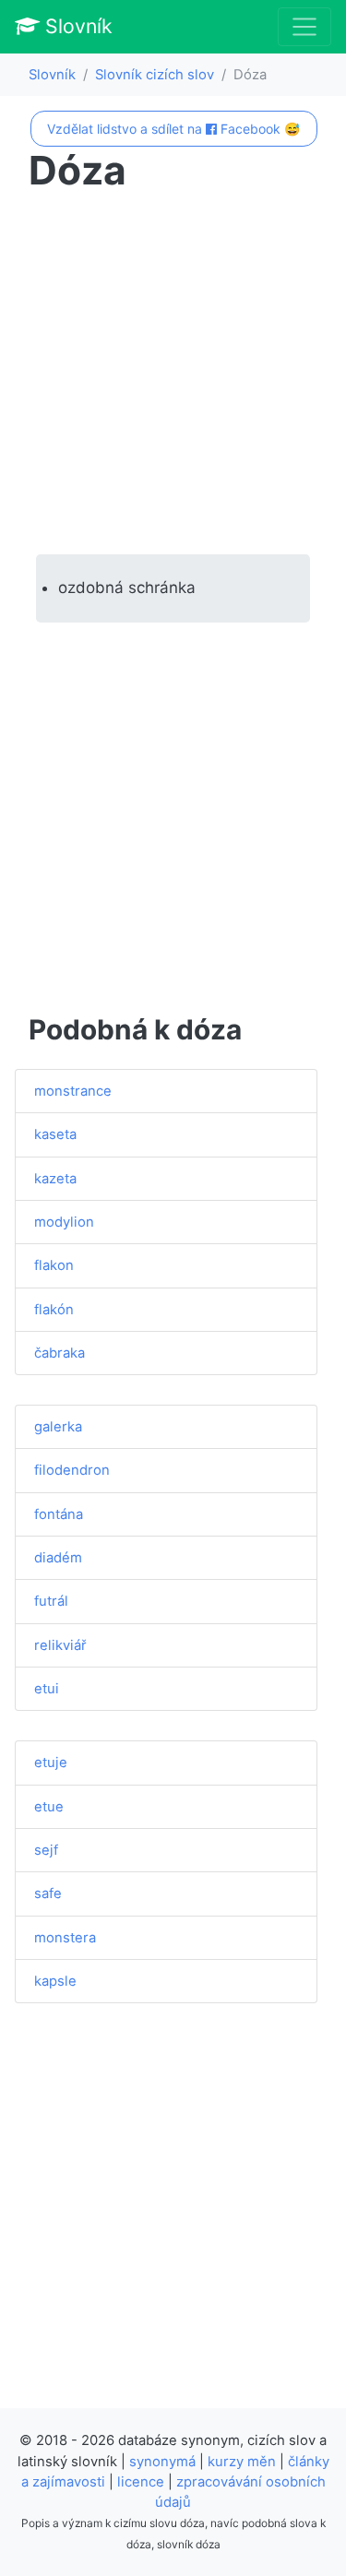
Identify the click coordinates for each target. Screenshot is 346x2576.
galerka (58, 1427)
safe (48, 1893)
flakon (54, 1265)
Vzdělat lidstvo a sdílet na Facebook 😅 (173, 129)
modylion (64, 1222)
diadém (58, 1558)
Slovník (76, 26)
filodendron (72, 1470)
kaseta (55, 1134)
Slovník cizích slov (155, 75)
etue (49, 1807)
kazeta (55, 1179)
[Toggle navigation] (304, 27)
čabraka (60, 1353)
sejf (46, 1850)
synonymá (162, 2462)
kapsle (55, 1981)
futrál (51, 1601)
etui (47, 1689)
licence (141, 2482)
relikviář (60, 1645)
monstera (65, 1938)
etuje (51, 1763)
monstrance (73, 1091)
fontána (59, 1514)
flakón (54, 1310)
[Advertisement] (173, 374)
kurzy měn (242, 2462)
